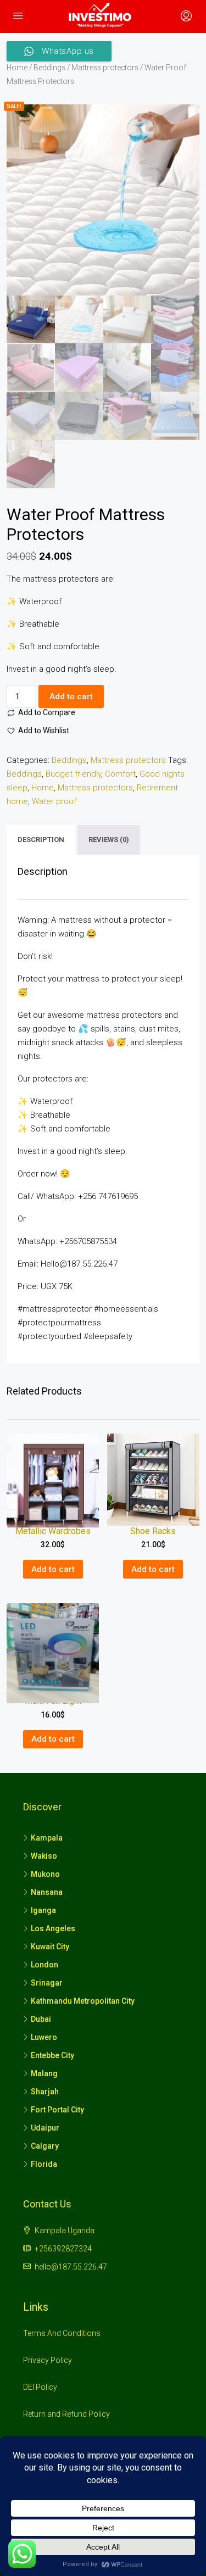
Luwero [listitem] (44, 2037)
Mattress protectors (105, 68)
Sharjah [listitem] (45, 2092)
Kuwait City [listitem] (50, 1947)
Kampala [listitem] (47, 1838)
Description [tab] (41, 840)
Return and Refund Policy (66, 2414)
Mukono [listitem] (45, 1874)
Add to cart (71, 696)
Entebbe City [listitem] (52, 2055)
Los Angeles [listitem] (53, 1928)
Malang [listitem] (44, 2073)
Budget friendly (73, 774)
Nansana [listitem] (47, 1892)
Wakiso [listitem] (44, 1856)
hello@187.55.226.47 (71, 2267)
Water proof (54, 801)
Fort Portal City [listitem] (57, 2110)
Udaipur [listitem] (45, 2128)
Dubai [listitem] (41, 2019)
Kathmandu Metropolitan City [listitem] (83, 2001)
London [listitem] (44, 1965)
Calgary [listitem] (45, 2146)
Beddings (49, 68)
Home (17, 68)
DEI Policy (40, 2387)
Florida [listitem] (44, 2164)
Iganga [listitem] (43, 1910)
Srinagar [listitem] (47, 1983)
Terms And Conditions (62, 2333)
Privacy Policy (48, 2360)
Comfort (120, 774)
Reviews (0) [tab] (109, 840)
